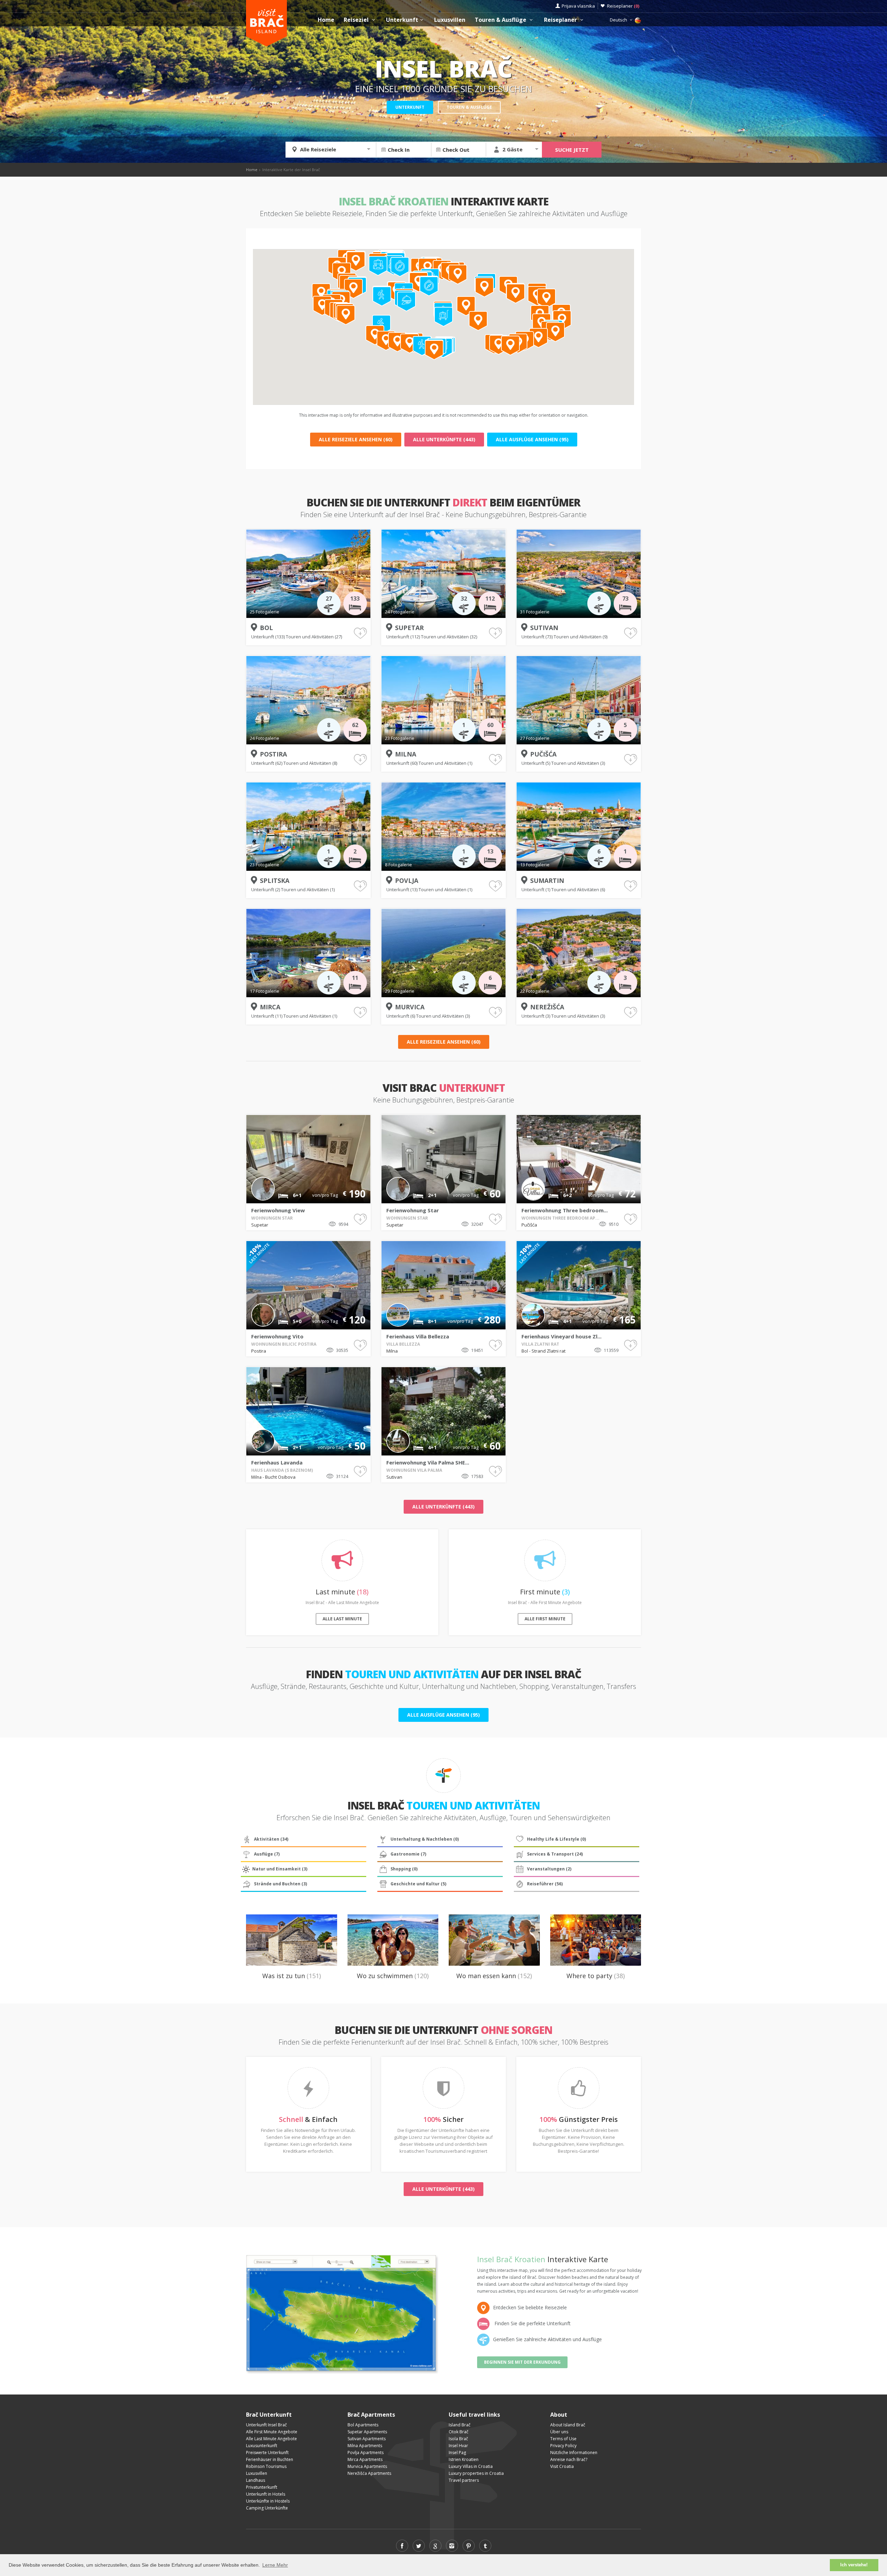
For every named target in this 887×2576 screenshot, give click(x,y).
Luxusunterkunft (262, 2446)
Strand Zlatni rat (548, 1351)
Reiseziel (357, 20)
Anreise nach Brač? (569, 2459)
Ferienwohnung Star (413, 1210)
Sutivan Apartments (367, 2439)
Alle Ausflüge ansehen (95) (532, 439)
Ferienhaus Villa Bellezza (418, 1336)
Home (326, 20)
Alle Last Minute (342, 1619)
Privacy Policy (563, 2446)
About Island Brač (568, 2425)
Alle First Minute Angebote (272, 2432)
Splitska (275, 880)
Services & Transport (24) (555, 1854)
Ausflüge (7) (267, 1854)
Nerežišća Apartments (369, 2473)
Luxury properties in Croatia (476, 2473)
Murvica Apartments (367, 2466)
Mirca (270, 1007)
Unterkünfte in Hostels (268, 2501)
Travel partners (464, 2480)
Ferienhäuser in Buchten (270, 2459)
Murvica (410, 1007)
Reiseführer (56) (545, 1884)
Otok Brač (459, 2432)
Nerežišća (547, 1007)
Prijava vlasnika (578, 6)
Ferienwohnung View (278, 1210)
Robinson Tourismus (266, 2466)
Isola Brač (458, 2439)
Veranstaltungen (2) (549, 1869)
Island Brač (460, 2425)
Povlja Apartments (366, 2453)
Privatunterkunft (262, 2487)
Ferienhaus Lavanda (277, 1462)
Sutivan (544, 628)
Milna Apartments (365, 2446)
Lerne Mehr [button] (275, 2565)
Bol (266, 628)
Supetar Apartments (367, 2432)
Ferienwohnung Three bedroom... (565, 1210)
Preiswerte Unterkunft (267, 2453)
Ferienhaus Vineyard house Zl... (561, 1336)
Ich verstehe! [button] (854, 2565)
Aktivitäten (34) (271, 1839)
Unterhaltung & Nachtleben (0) (425, 1839)
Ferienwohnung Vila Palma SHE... (428, 1462)
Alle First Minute (545, 1619)
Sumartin (547, 880)
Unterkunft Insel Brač (266, 2425)
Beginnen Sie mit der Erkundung (522, 2362)
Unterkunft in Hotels (266, 2494)
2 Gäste (512, 149)
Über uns (559, 2432)
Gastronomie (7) (408, 1854)
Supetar (409, 628)
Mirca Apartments (365, 2459)
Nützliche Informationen (574, 2453)
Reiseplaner (623, 6)
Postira (273, 754)
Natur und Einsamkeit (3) (280, 1869)
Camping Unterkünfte (267, 2508)
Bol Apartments (363, 2425)
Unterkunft (402, 20)
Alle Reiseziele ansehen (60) (356, 439)
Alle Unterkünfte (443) (444, 439)
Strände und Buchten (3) (280, 1884)
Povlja (407, 880)
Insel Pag (457, 2453)
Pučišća (543, 754)
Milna (406, 754)
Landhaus (256, 2480)
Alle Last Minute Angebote (271, 2439)
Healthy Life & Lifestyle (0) (556, 1839)
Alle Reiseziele (318, 149)
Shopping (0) (404, 1869)
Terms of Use (563, 2439)
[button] (510, 346)
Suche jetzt (572, 150)
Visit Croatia (562, 2466)
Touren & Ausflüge (501, 20)
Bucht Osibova (280, 1477)
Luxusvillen (450, 20)
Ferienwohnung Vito (277, 1336)
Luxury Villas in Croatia (471, 2466)
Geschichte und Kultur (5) (418, 1884)
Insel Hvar (458, 2446)
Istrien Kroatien (464, 2459)
